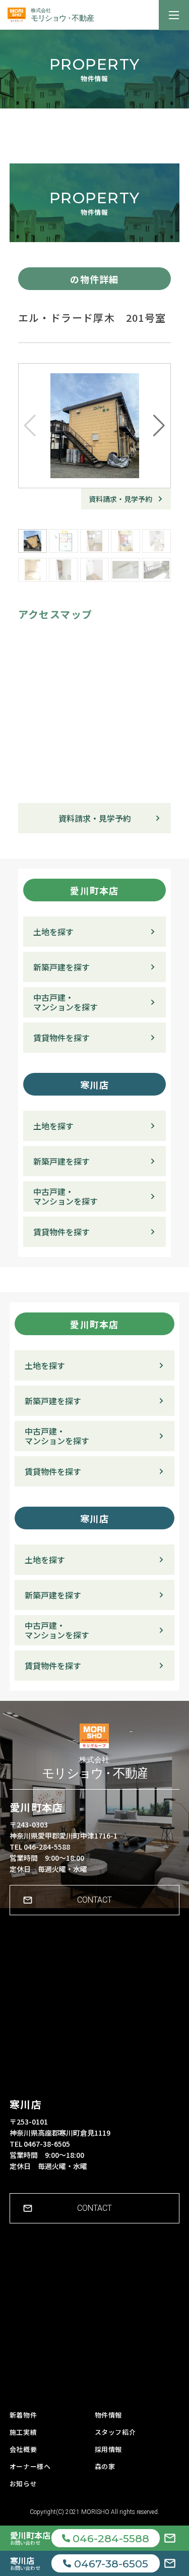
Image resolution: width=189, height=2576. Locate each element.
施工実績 (23, 2432)
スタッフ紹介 (115, 2432)
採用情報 (109, 2449)
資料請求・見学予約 (120, 499)
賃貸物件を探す (61, 1038)
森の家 (105, 2466)
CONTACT (94, 1900)
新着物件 (23, 2415)
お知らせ (23, 2483)
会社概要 (23, 2449)
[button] (159, 426)
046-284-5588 (111, 2538)
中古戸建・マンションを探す (66, 1002)
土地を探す (53, 932)
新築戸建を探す (61, 967)
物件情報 (109, 2415)
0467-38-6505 (111, 2564)
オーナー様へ (30, 2466)
